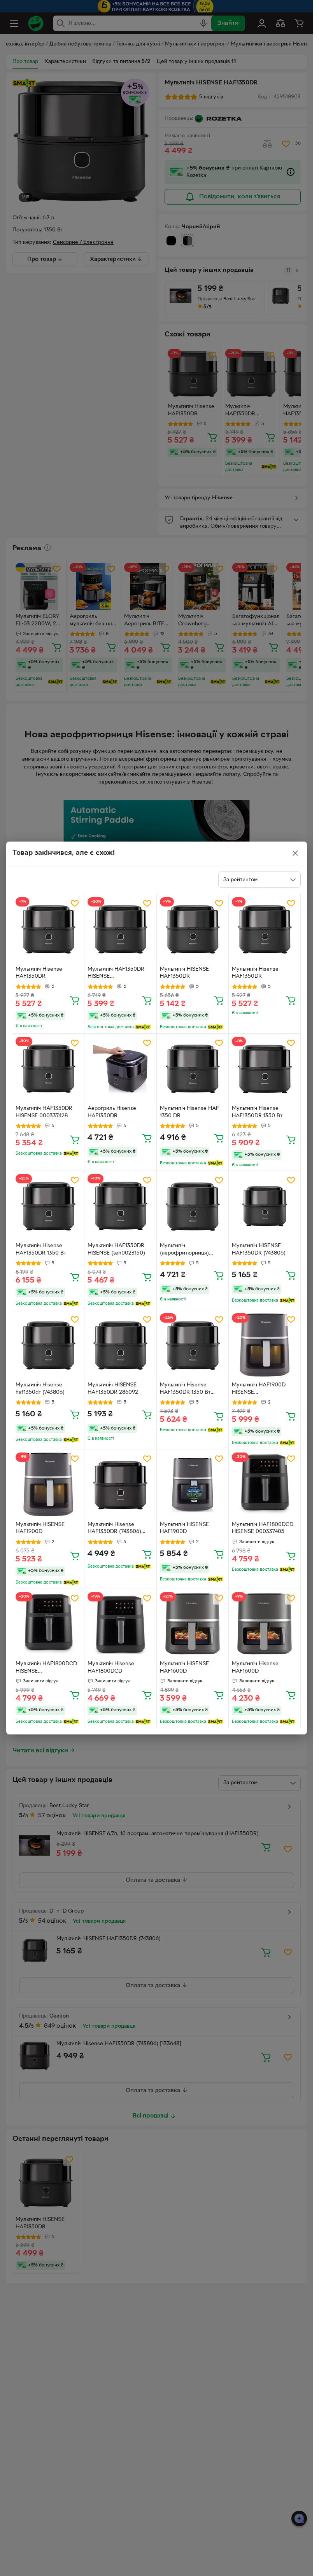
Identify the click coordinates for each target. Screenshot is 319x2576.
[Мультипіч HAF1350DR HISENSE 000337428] (48, 1069)
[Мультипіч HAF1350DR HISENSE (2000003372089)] (120, 930)
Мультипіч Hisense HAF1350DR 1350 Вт (257, 1112)
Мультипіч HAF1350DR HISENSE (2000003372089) (116, 974)
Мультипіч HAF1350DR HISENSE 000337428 (44, 1112)
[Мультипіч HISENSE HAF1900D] (48, 1485)
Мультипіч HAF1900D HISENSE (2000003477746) (259, 1389)
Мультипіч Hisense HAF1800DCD (111, 1668)
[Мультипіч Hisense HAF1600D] (265, 1625)
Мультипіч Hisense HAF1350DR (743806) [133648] (114, 1529)
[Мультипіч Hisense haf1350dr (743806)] (48, 1346)
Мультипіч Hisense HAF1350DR (39, 973)
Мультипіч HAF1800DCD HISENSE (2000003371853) (46, 1668)
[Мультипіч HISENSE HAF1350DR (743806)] (265, 1207)
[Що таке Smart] (143, 1027)
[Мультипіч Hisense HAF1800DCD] (120, 1625)
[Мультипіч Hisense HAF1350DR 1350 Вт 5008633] (193, 1346)
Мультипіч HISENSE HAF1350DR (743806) (259, 1249)
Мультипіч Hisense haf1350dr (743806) (40, 1389)
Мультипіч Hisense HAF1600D (255, 1668)
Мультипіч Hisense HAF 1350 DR (189, 1112)
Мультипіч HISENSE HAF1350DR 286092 (113, 1389)
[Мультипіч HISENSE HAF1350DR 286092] (120, 1346)
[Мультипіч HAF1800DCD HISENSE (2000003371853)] (48, 1625)
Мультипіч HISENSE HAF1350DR (184, 973)
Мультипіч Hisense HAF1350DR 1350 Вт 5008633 (185, 1389)
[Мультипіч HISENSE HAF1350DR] (193, 930)
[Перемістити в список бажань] (75, 903)
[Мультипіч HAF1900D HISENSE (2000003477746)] (265, 1346)
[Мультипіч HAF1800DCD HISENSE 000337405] (265, 1485)
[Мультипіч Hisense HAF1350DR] (48, 930)
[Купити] (75, 1000)
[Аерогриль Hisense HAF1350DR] (120, 1069)
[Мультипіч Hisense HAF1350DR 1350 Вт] (265, 1069)
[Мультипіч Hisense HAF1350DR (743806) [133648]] (120, 1485)
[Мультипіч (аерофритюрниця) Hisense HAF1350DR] (193, 1207)
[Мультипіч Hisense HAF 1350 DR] (193, 1069)
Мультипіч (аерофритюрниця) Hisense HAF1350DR (186, 1250)
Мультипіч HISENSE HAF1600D (184, 1668)
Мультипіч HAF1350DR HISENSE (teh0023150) (116, 1249)
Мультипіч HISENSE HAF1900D (40, 1528)
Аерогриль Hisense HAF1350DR (112, 1112)
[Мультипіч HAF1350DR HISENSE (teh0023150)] (120, 1207)
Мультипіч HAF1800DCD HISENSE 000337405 (263, 1528)
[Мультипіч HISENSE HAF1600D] (193, 1625)
